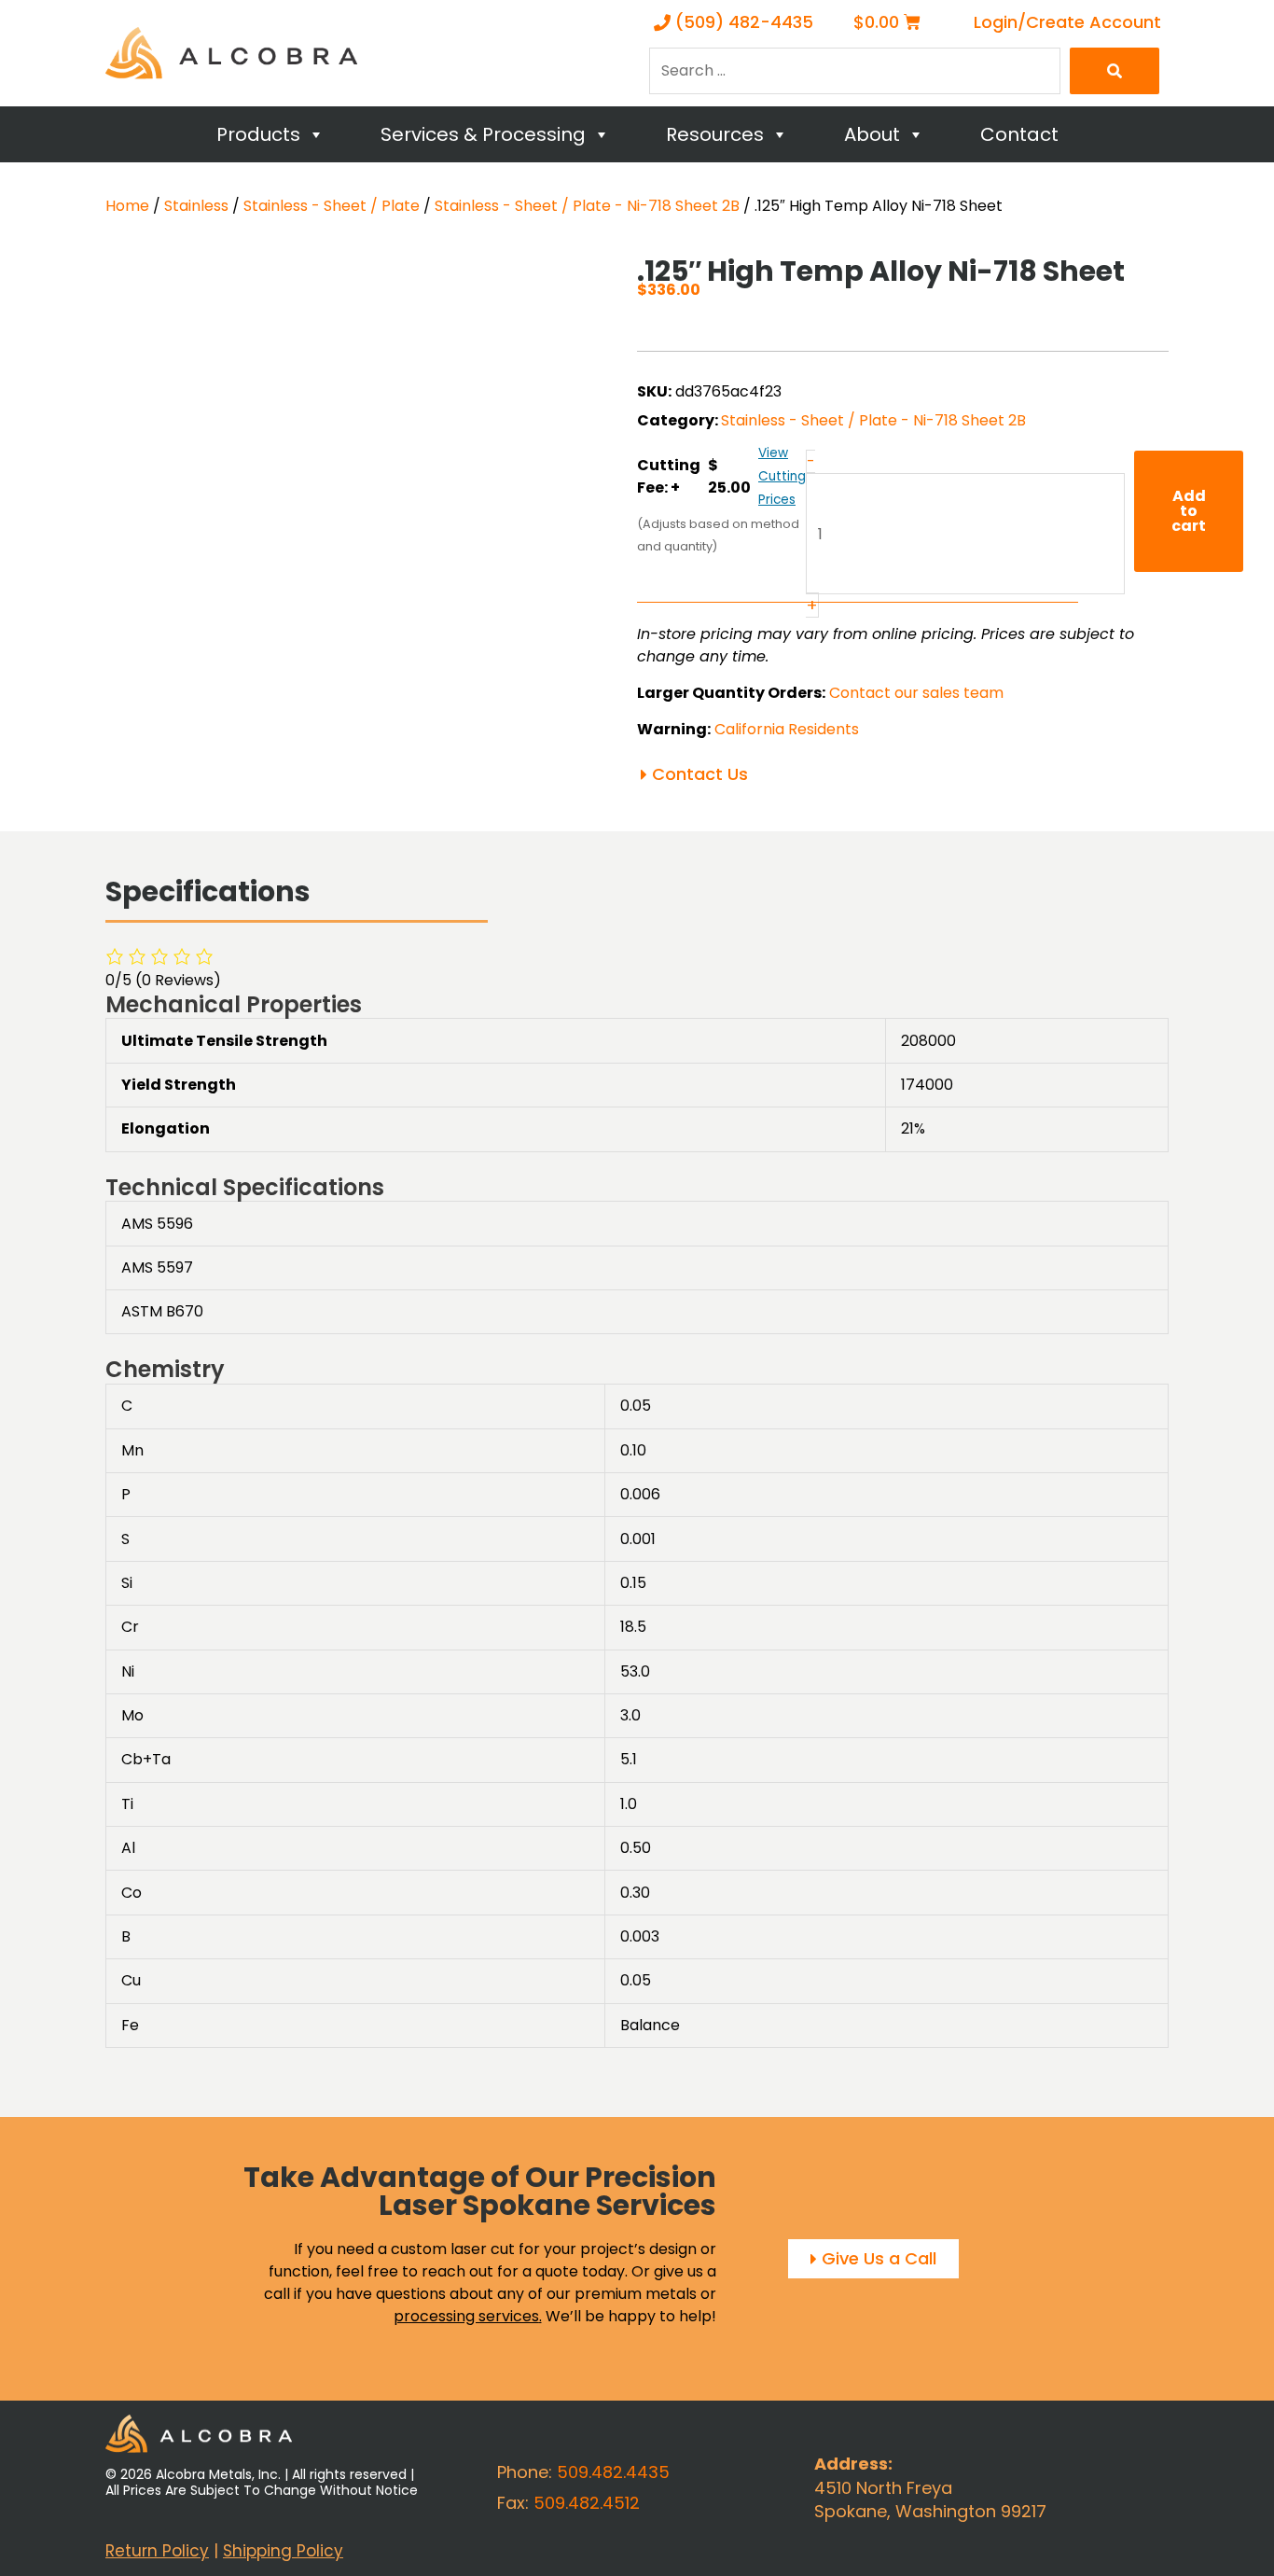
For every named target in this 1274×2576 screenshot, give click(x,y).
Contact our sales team (916, 693)
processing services (466, 2316)
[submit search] (1115, 71)
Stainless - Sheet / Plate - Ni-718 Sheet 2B (587, 206)
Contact (1019, 134)
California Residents (787, 729)
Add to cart (1189, 511)
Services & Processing (483, 134)
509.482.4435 (613, 2472)
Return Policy (157, 2551)
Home (127, 206)
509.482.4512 (587, 2503)
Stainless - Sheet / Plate (332, 206)
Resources (715, 134)
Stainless (196, 206)
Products (258, 134)
